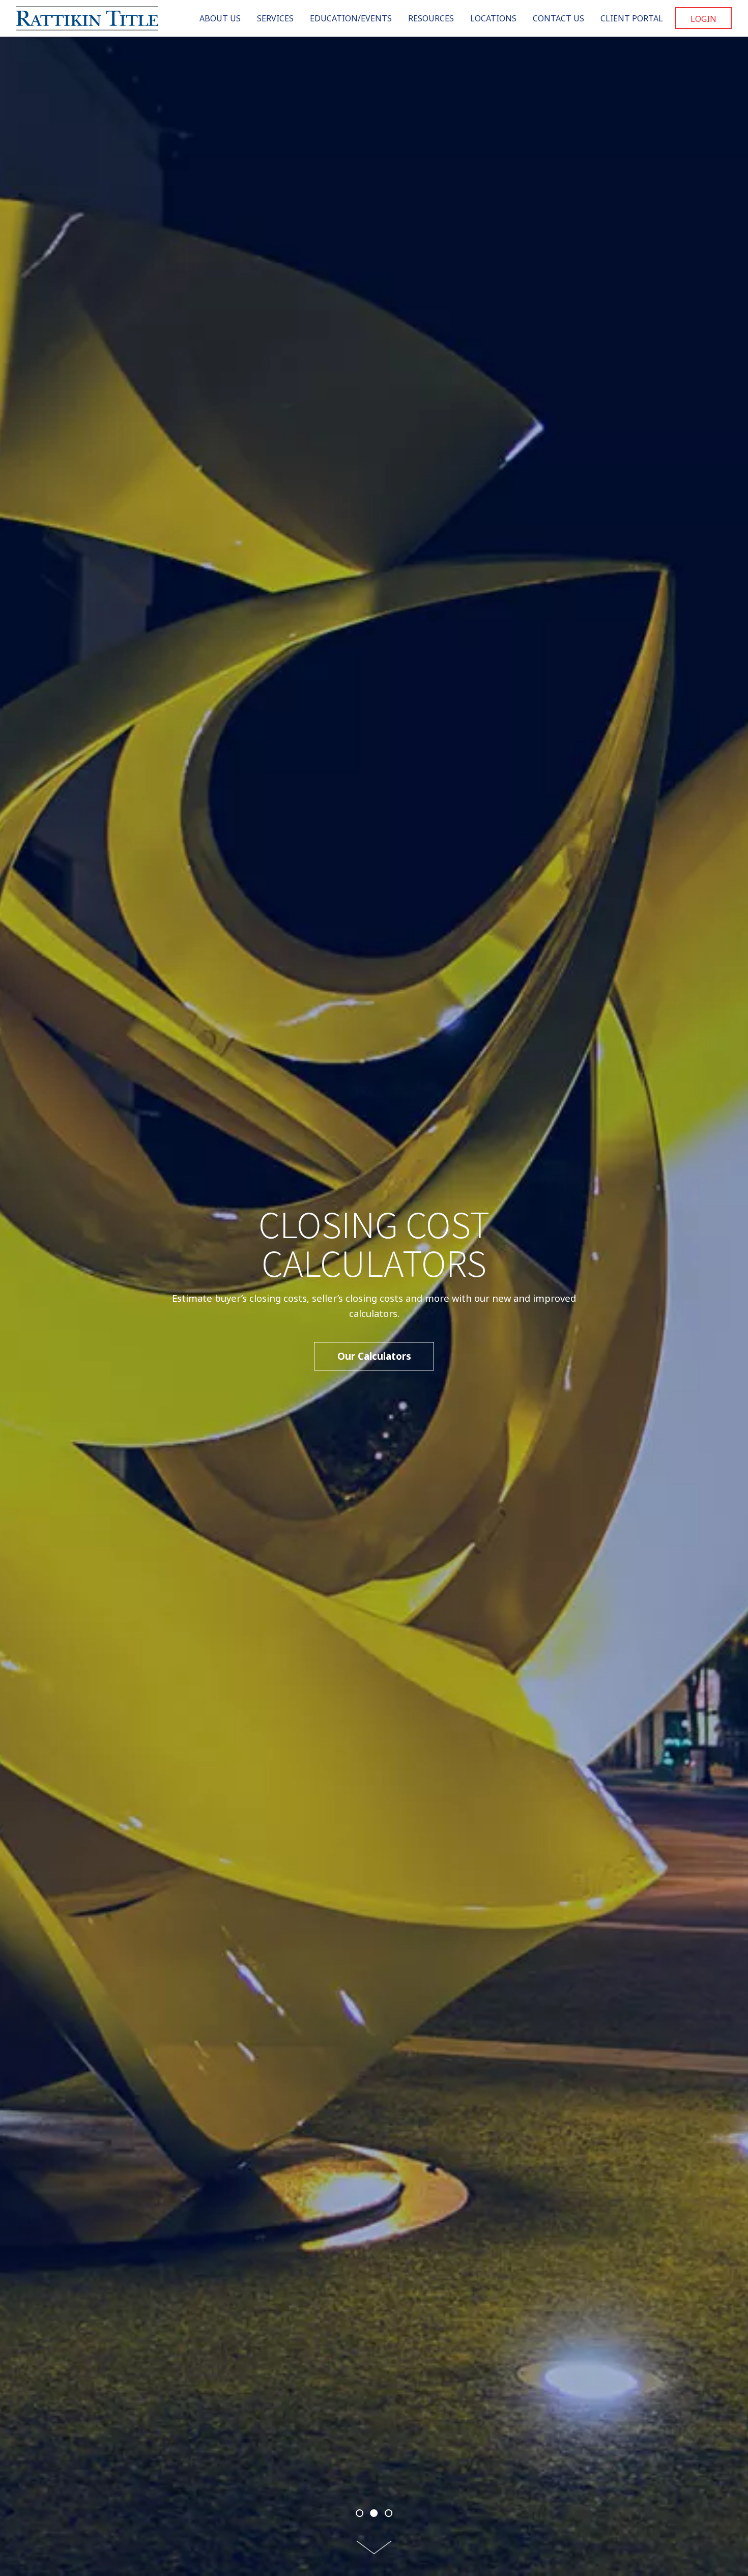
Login (703, 19)
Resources (431, 18)
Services (275, 18)
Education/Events (351, 18)
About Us (220, 18)
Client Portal (632, 18)
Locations (493, 18)
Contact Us (558, 18)
